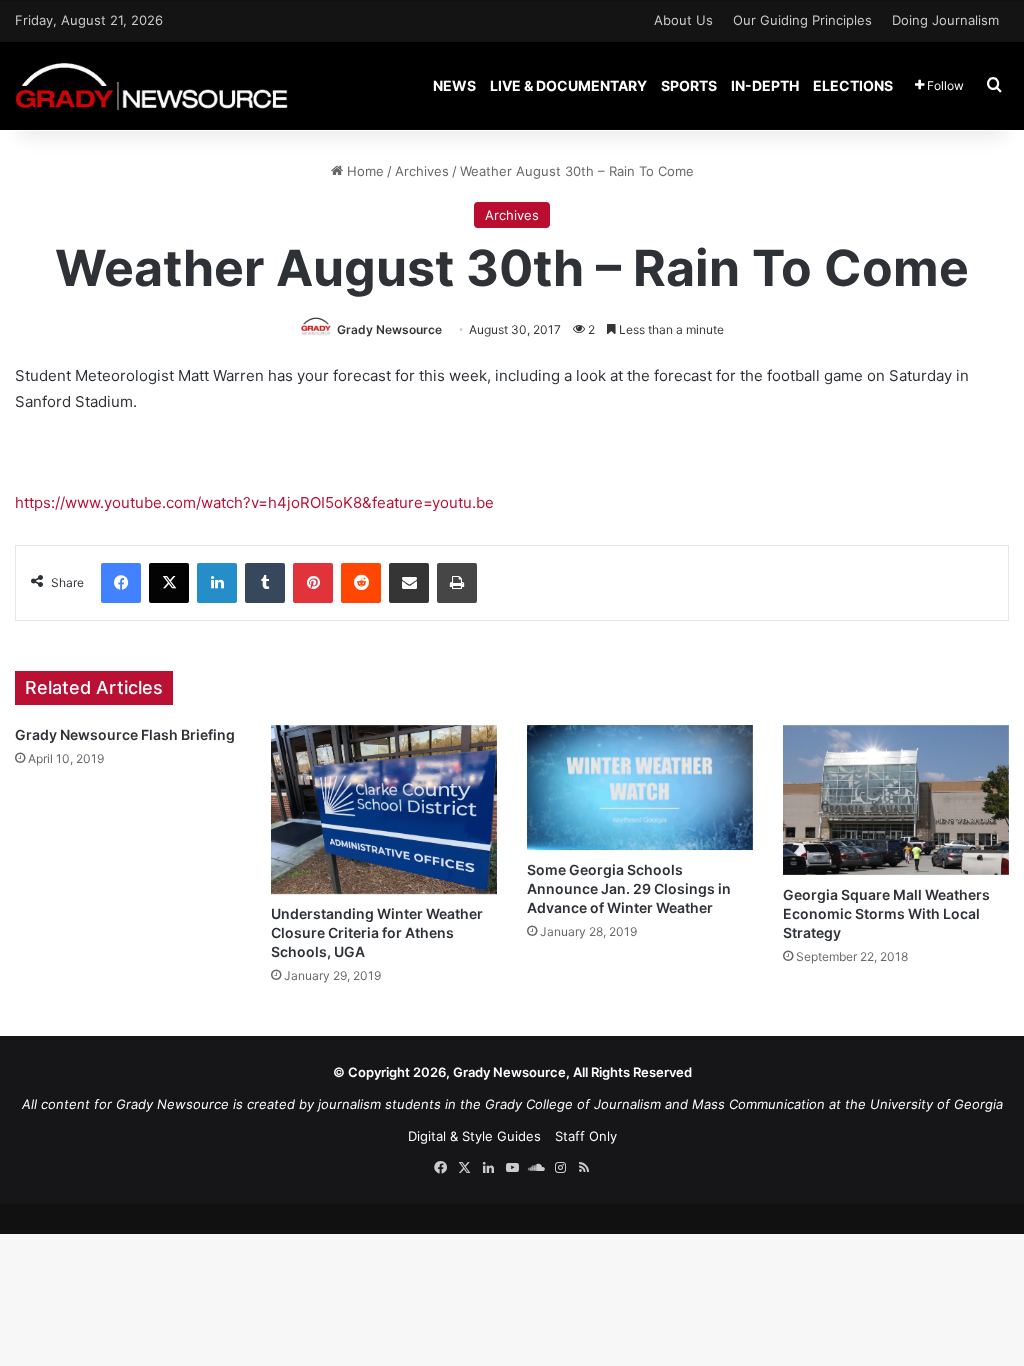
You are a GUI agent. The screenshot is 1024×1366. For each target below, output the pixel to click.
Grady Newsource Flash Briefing (125, 734)
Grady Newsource (389, 329)
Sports (689, 85)
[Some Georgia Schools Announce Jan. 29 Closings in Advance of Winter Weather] (640, 788)
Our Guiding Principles (802, 20)
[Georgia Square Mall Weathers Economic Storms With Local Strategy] (896, 800)
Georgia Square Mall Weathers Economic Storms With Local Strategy (886, 913)
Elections (853, 85)
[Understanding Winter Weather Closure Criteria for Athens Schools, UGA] (384, 810)
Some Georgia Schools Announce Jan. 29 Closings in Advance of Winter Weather (629, 888)
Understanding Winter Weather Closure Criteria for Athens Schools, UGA (377, 932)
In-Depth (765, 85)
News (454, 85)
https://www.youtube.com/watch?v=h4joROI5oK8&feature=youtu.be (254, 502)
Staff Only (586, 1136)
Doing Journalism (945, 20)
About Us (683, 20)
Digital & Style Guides (474, 1136)
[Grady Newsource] (151, 85)
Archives (422, 171)
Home (363, 171)
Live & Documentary (568, 85)
